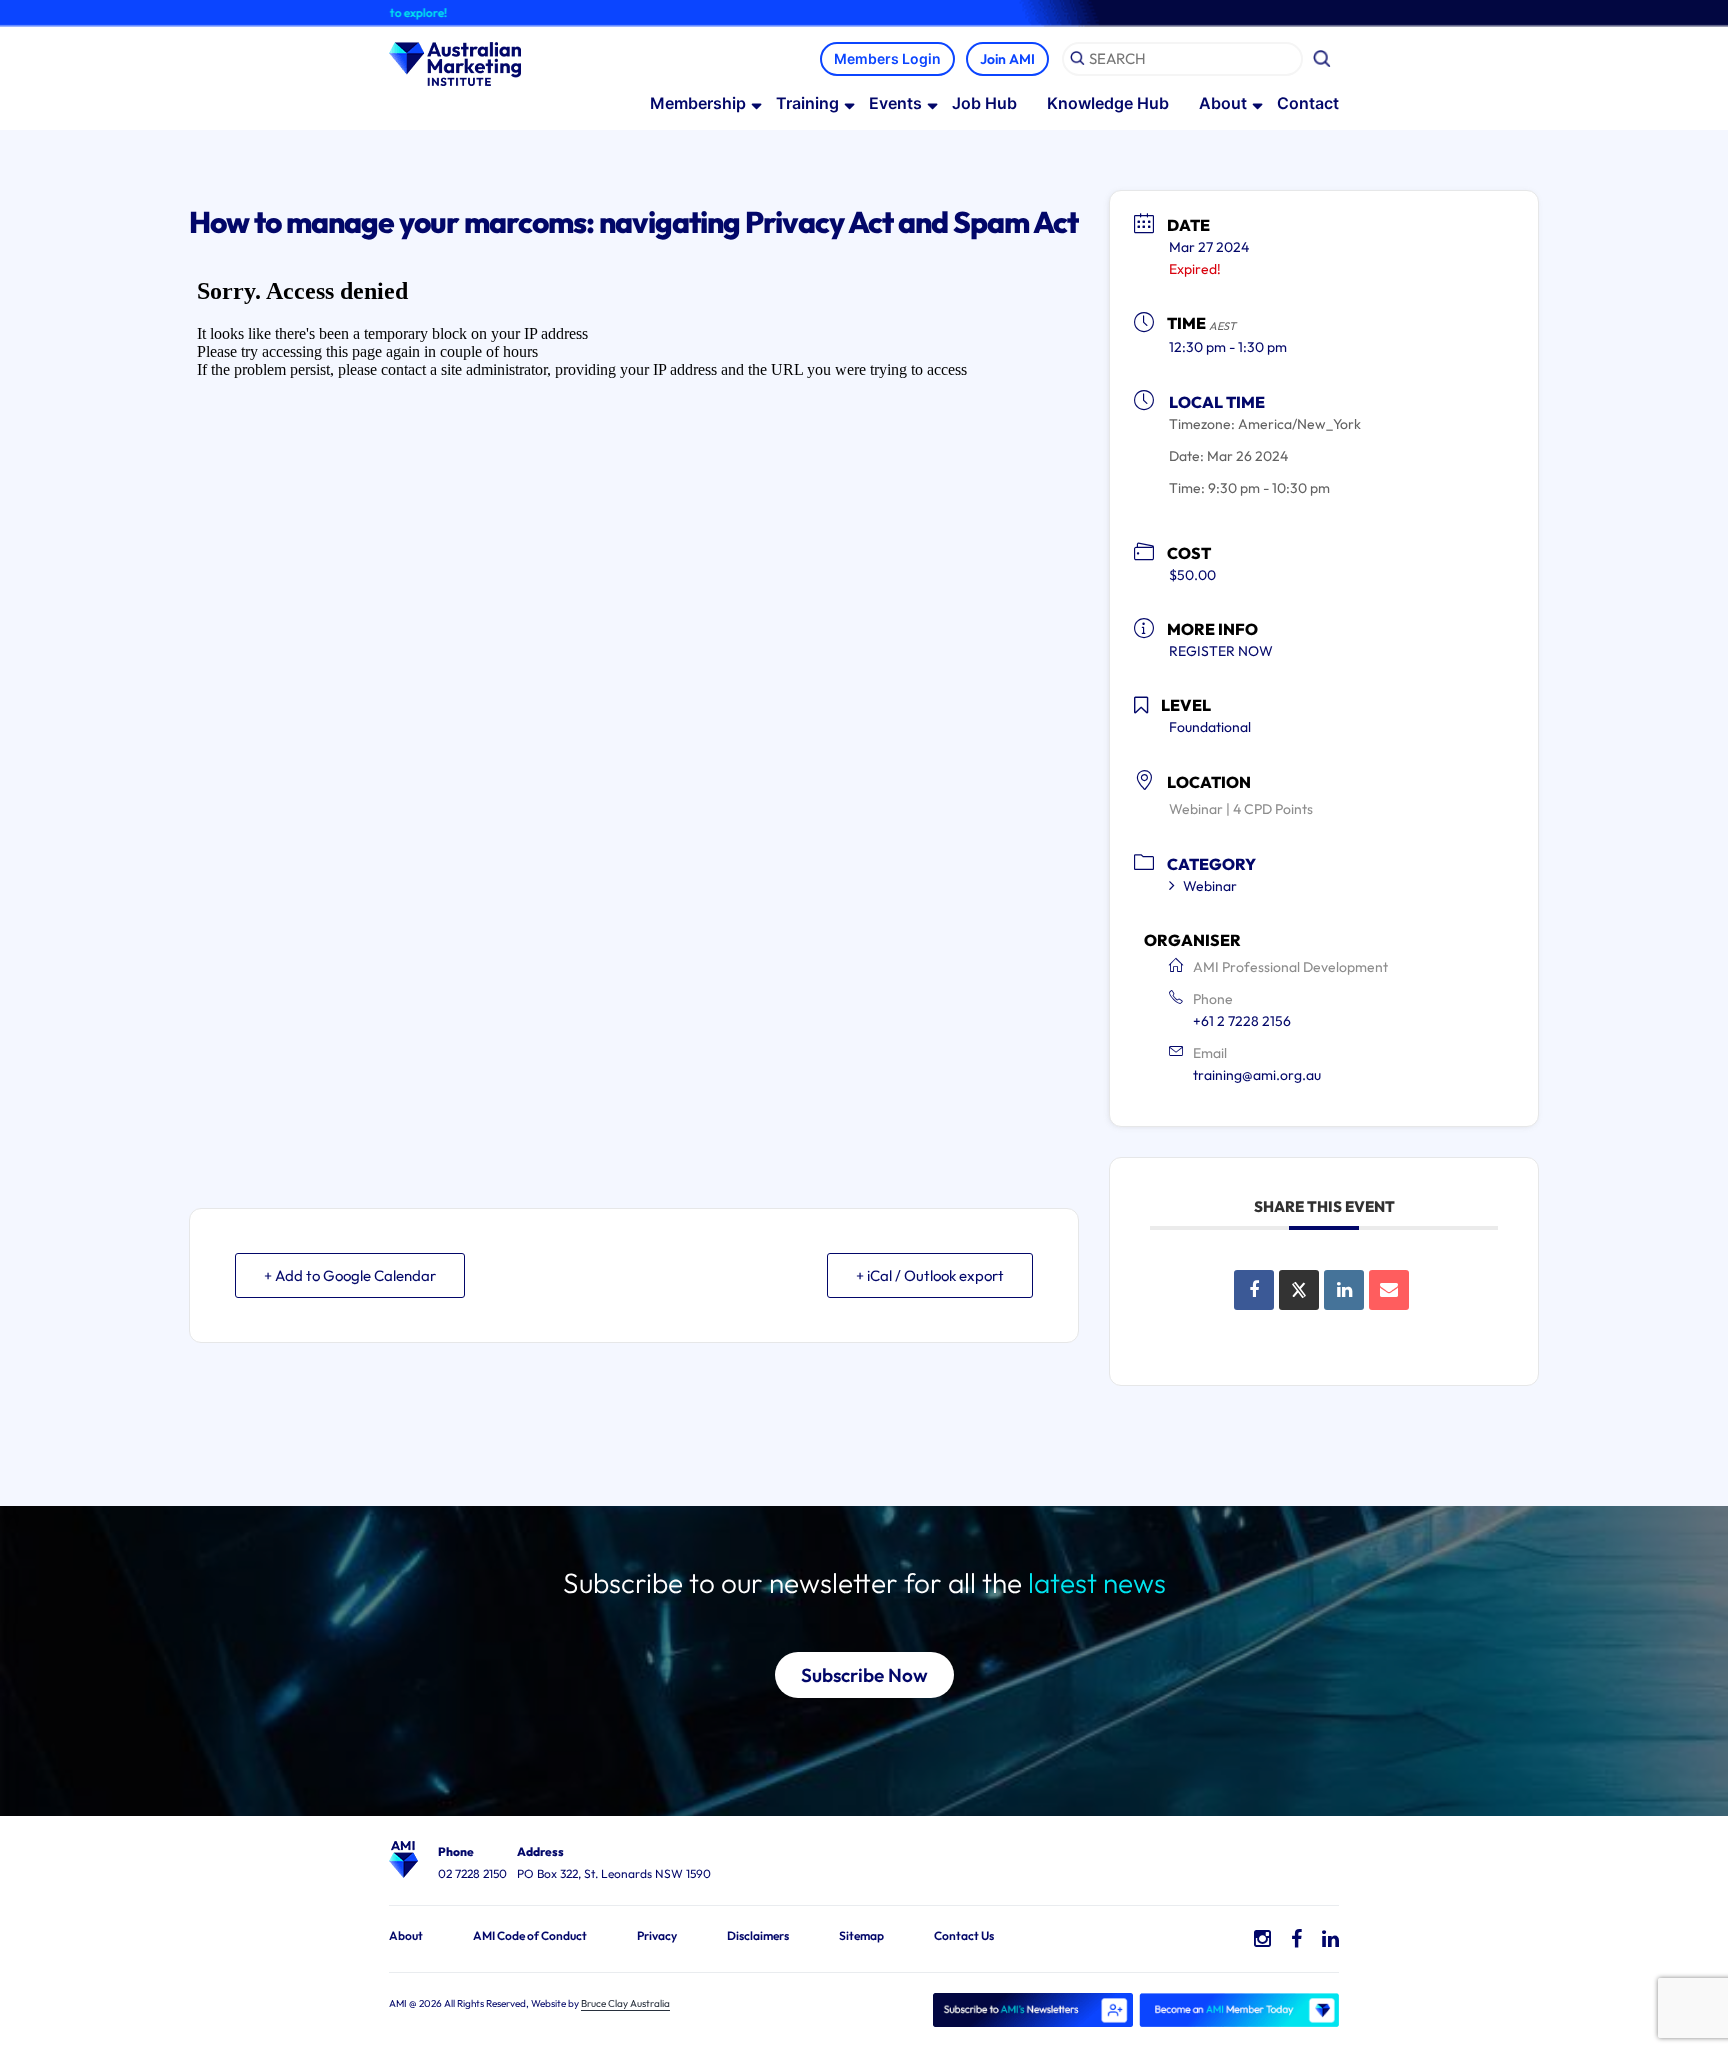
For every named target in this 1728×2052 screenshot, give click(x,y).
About (1223, 103)
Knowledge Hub (1108, 103)
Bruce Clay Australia (625, 2003)
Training (807, 103)
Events (895, 103)
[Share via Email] (1389, 1290)
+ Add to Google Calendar (350, 1275)
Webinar (1210, 886)
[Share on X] (1299, 1290)
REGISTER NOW (1221, 651)
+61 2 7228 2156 (1242, 1021)
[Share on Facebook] (1254, 1290)
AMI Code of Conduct (530, 1935)
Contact (1308, 103)
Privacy (657, 1935)
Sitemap (861, 1935)
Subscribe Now (864, 1675)
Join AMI (1007, 59)
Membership (698, 103)
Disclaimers (758, 1935)
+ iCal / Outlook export (930, 1275)
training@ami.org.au (1257, 1075)
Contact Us (964, 1935)
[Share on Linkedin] (1344, 1290)
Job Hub (984, 103)
